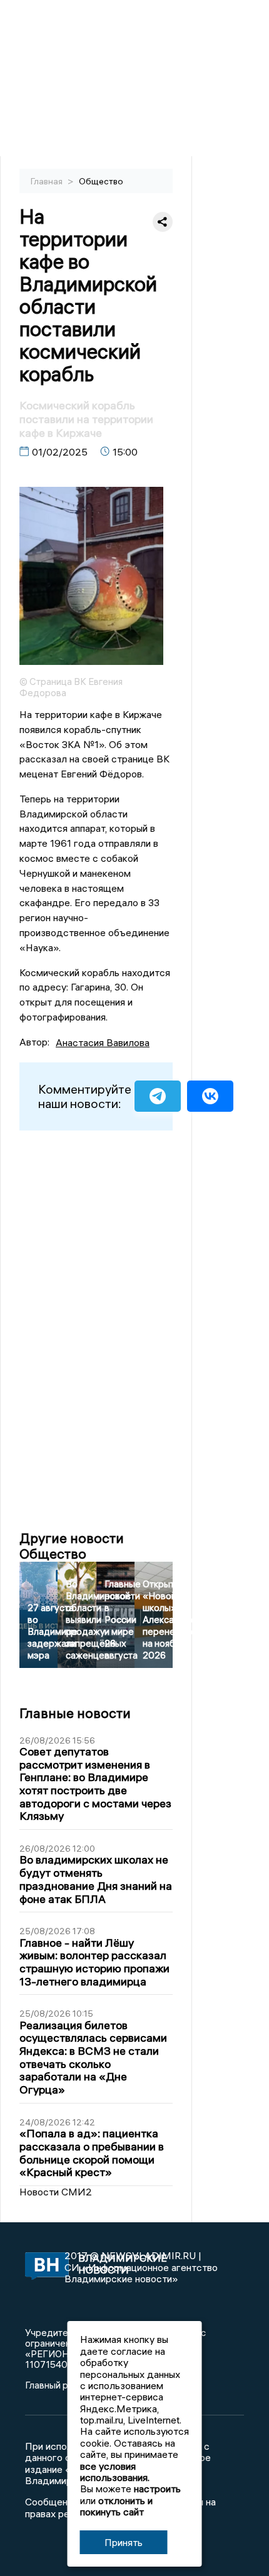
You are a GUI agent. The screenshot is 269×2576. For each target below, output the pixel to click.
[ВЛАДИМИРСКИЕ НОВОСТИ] (45, 2267)
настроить (157, 2489)
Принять (124, 2542)
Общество (101, 181)
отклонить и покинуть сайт (116, 2506)
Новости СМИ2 (56, 2192)
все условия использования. (115, 2472)
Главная (48, 181)
